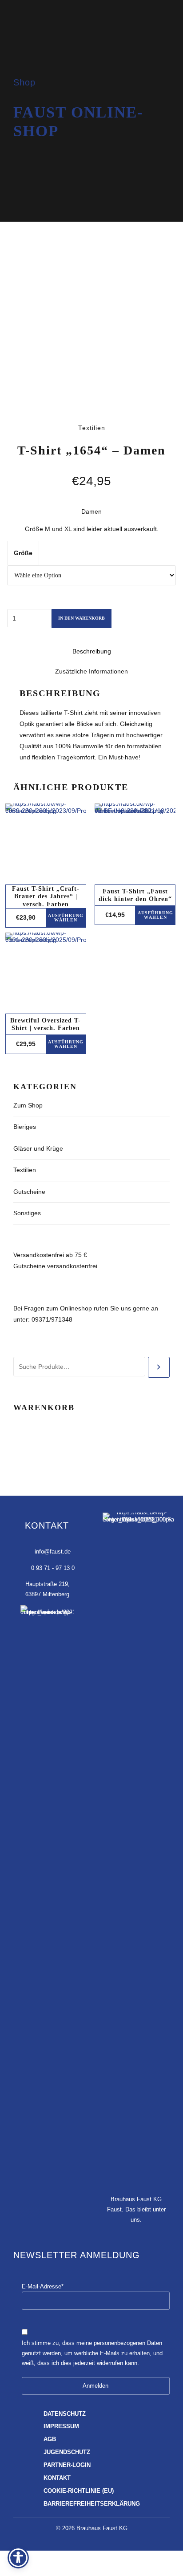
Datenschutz (65, 2414)
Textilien (25, 1170)
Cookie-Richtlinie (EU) (79, 2491)
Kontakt (57, 2478)
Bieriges (25, 1127)
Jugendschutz (67, 2452)
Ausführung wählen (66, 918)
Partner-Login (67, 2465)
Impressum (61, 2426)
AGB (50, 2439)
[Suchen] (159, 1367)
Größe (23, 553)
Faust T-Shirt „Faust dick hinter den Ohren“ (135, 895)
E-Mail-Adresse (43, 2287)
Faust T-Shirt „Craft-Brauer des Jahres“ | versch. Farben (46, 896)
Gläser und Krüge (38, 1148)
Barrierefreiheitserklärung (92, 2504)
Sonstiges (27, 1213)
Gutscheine (29, 1192)
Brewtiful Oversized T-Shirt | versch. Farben (46, 1024)
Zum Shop (28, 1105)
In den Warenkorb (82, 618)
